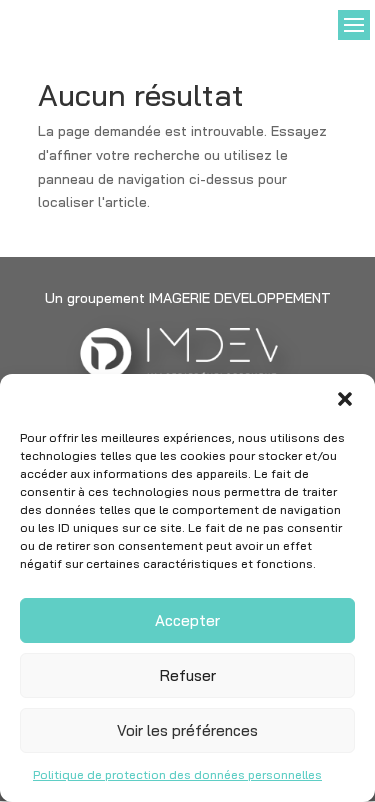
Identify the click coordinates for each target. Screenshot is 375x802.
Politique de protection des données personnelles (177, 774)
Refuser (188, 675)
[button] (345, 399)
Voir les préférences (187, 730)
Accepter (187, 620)
